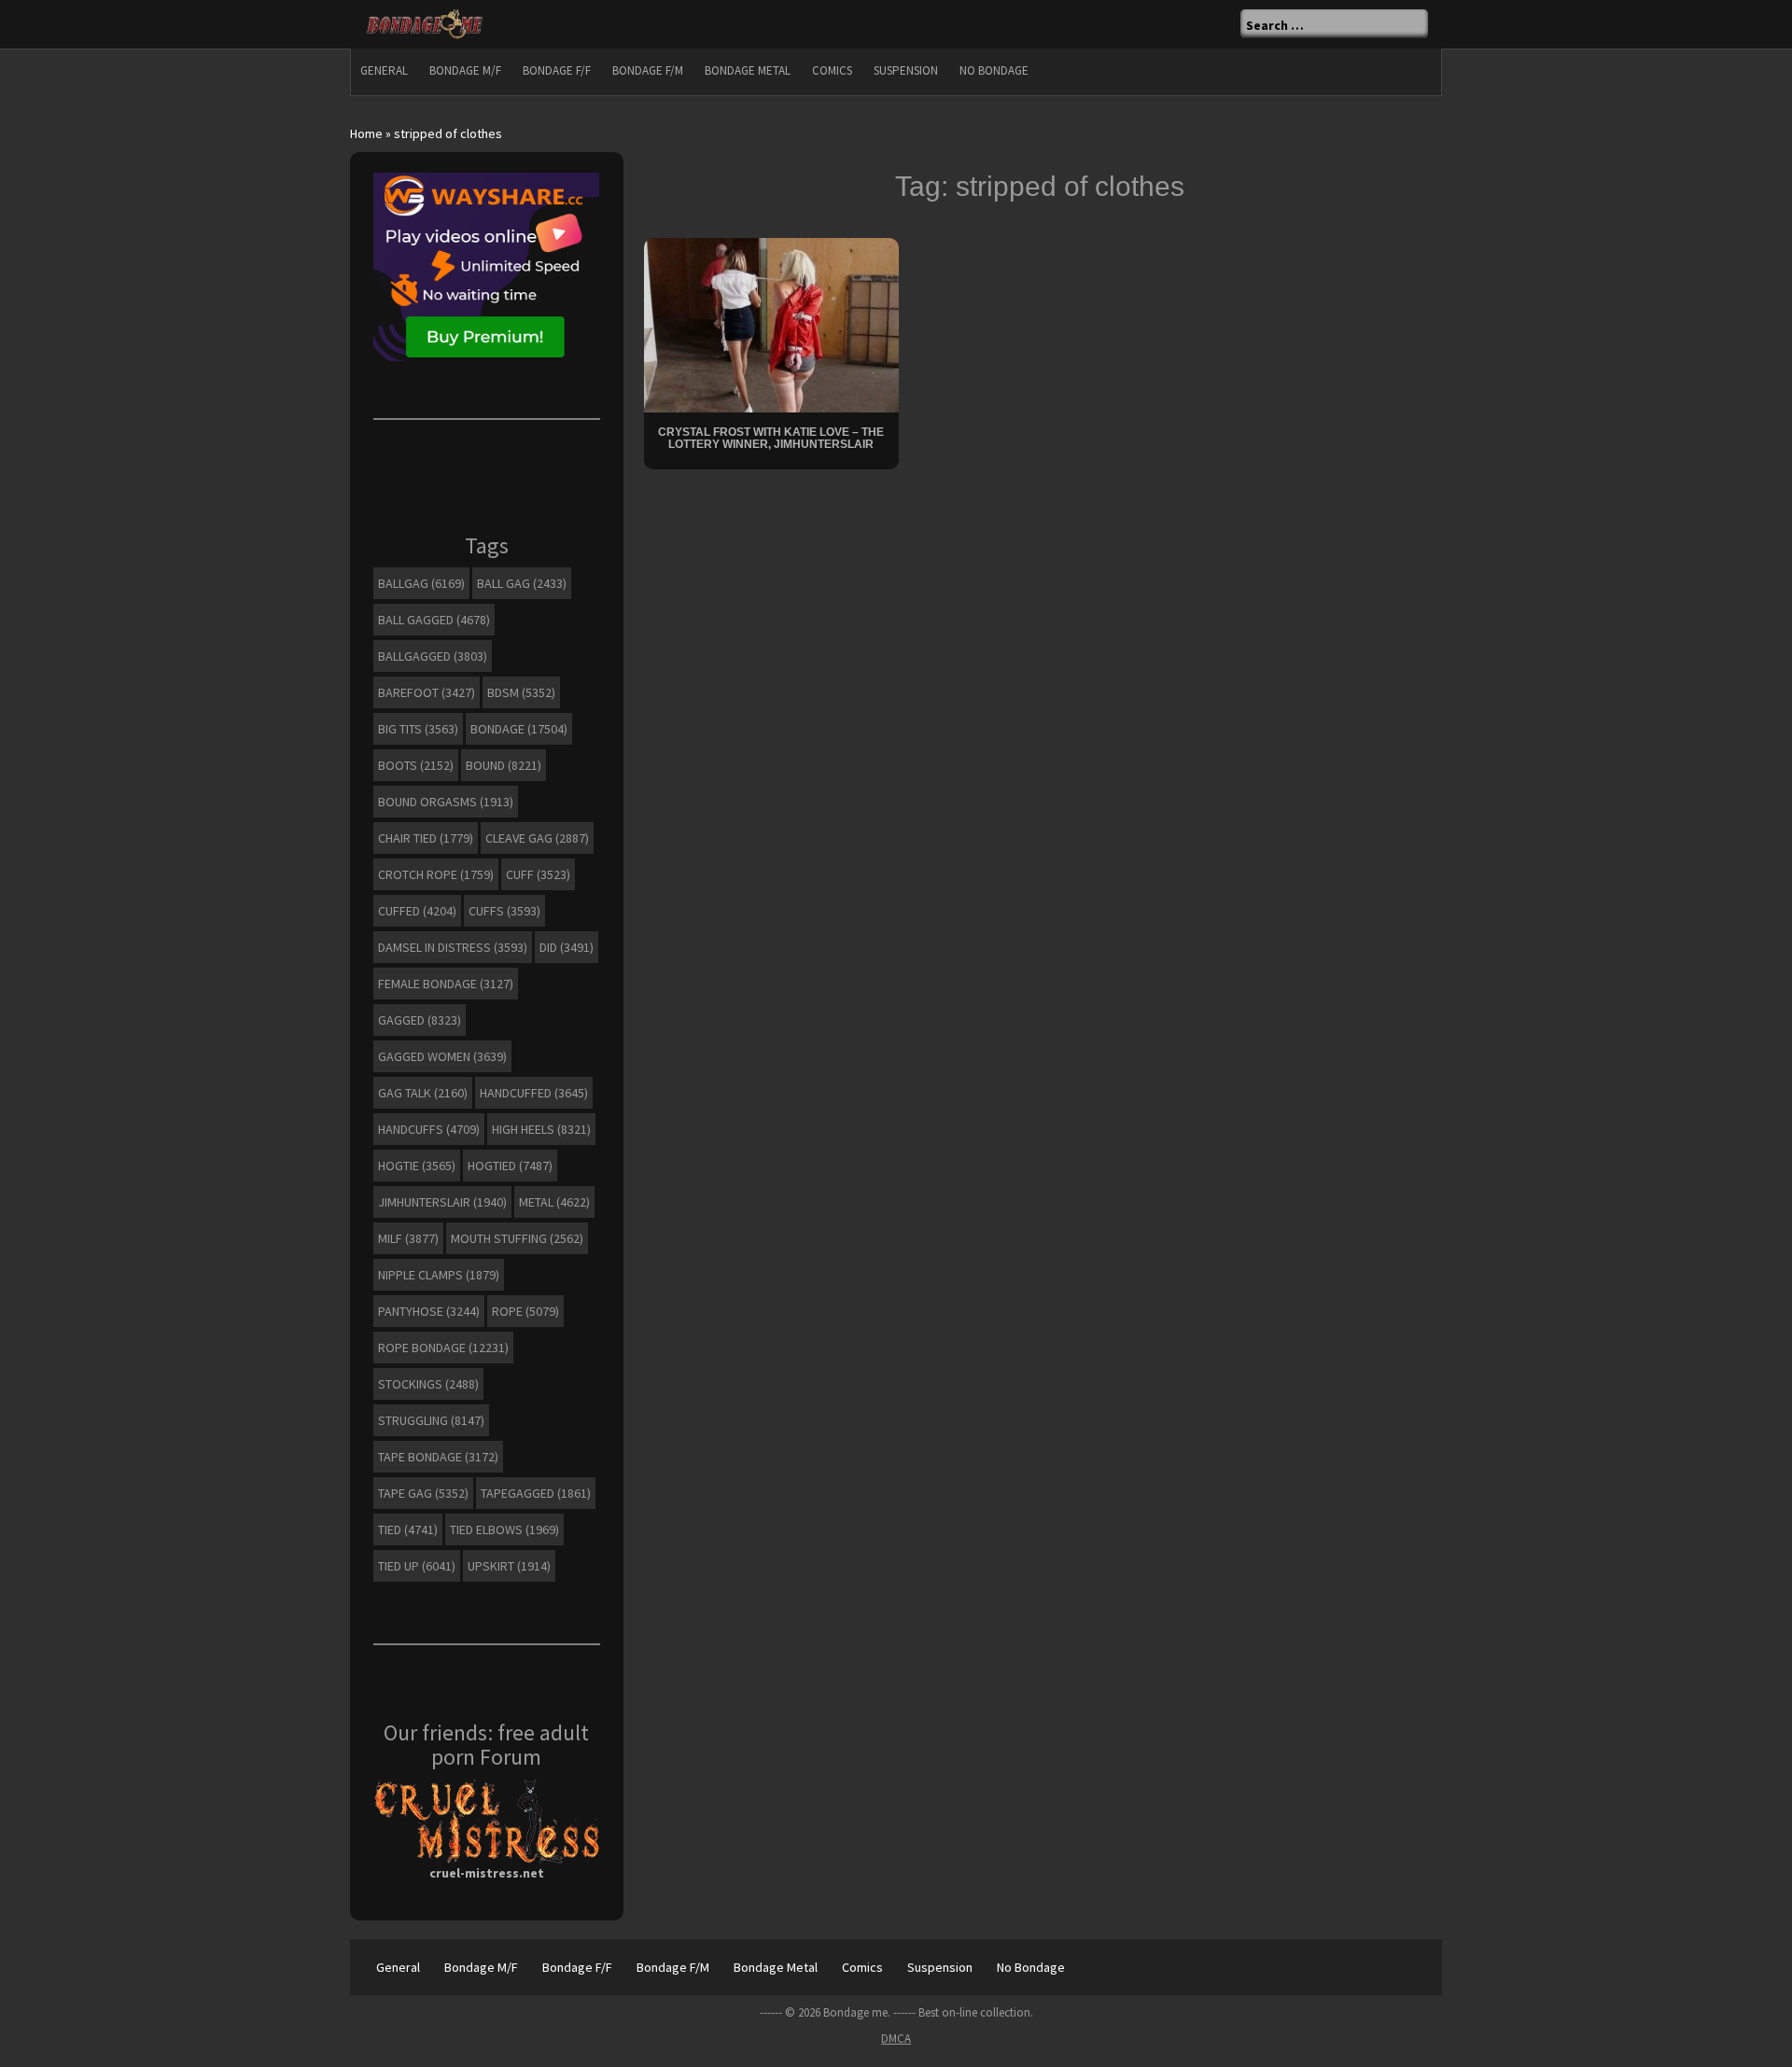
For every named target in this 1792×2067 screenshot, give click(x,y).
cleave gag (537, 838)
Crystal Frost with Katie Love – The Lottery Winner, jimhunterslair (771, 438)
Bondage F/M (648, 70)
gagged (420, 1020)
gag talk (423, 1093)
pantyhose (429, 1311)
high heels (541, 1129)
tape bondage (438, 1457)
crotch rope (436, 874)
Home (366, 133)
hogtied (510, 1166)
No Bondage (994, 70)
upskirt (509, 1566)
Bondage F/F (557, 70)
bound (504, 765)
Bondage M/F (465, 70)
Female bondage (446, 984)
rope (525, 1311)
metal (554, 1202)
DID (567, 947)
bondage (519, 729)
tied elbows (504, 1529)
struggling (431, 1420)
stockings (428, 1384)
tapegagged (536, 1493)
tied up (417, 1566)
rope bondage (443, 1348)
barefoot (427, 692)
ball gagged (434, 620)
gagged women (442, 1056)
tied (408, 1529)
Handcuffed (534, 1093)
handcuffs (429, 1129)
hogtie (417, 1166)
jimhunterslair (442, 1202)
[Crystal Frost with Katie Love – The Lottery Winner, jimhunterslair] (771, 323)
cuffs (504, 911)
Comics (832, 70)
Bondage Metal (748, 70)
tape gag (423, 1493)
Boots (416, 765)
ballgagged (433, 656)
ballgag (421, 583)
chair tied (426, 838)
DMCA (896, 2039)
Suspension (906, 70)
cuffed (417, 911)
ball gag (522, 583)
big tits (418, 729)
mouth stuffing (517, 1238)
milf (408, 1238)
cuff (538, 874)
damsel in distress (453, 947)
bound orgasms (446, 802)
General (384, 70)
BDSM (521, 692)
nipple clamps (439, 1275)
